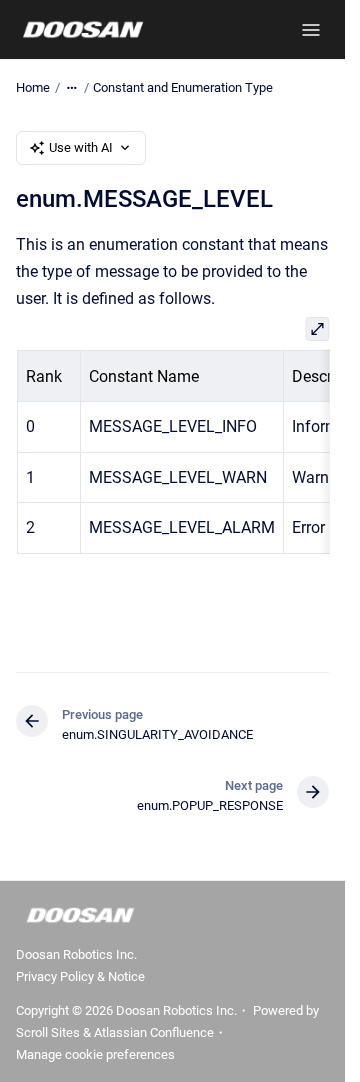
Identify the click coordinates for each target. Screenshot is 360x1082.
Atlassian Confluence (154, 1032)
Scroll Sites (48, 1032)
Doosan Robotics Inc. (76, 954)
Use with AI (81, 147)
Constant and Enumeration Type (183, 87)
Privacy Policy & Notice (80, 976)
